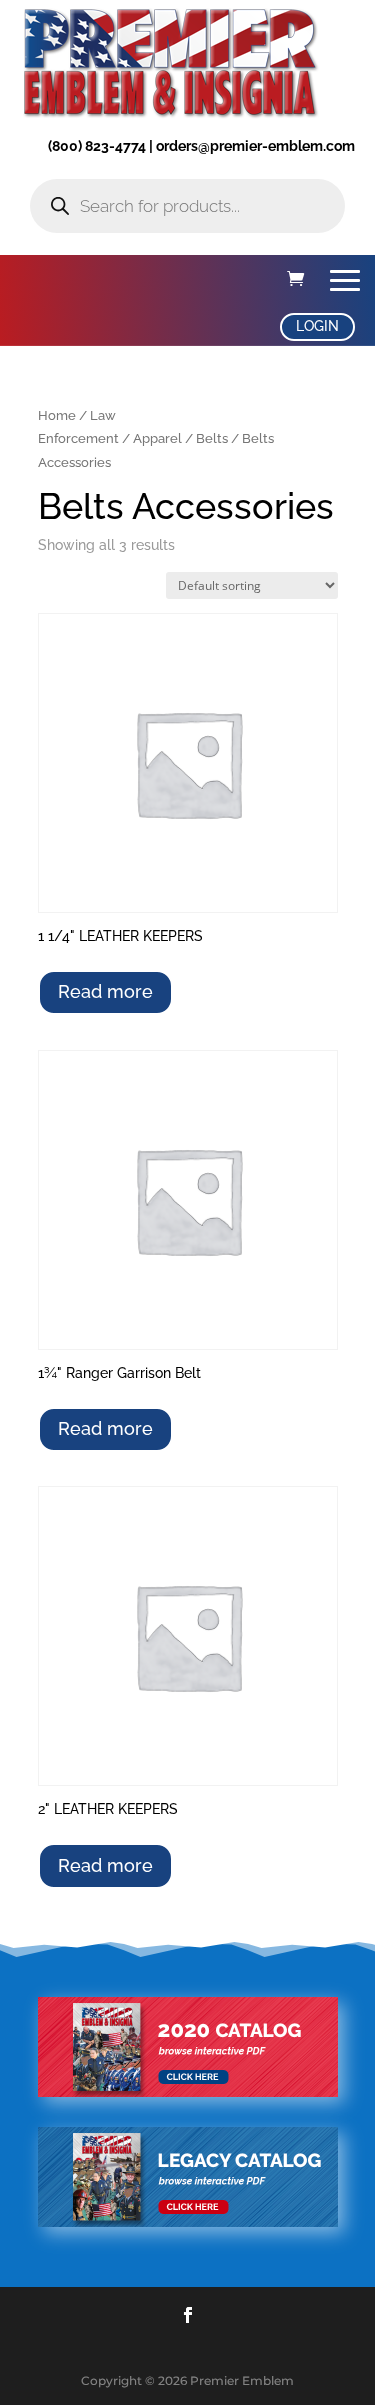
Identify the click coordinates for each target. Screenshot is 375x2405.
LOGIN (317, 326)
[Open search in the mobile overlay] (187, 206)
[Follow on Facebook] (188, 2315)
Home (57, 415)
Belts (212, 438)
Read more (105, 991)
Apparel (157, 438)
